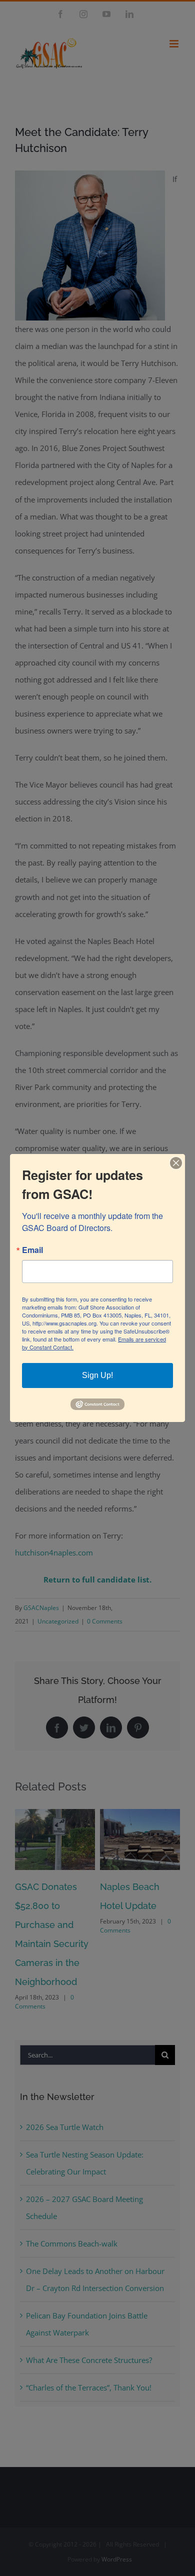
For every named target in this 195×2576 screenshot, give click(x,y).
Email (32, 1250)
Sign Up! (97, 1375)
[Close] (176, 1163)
